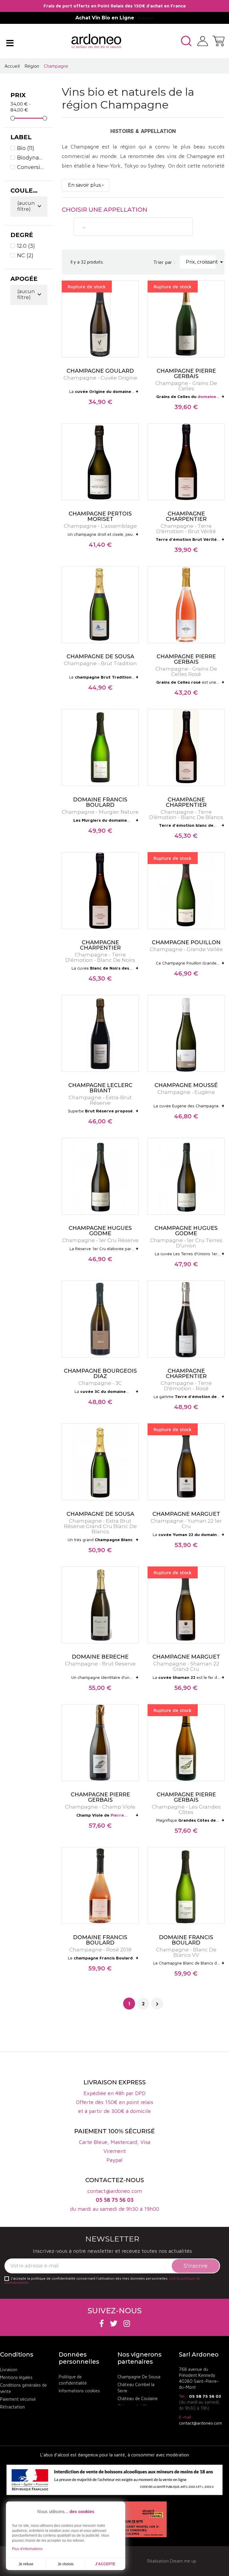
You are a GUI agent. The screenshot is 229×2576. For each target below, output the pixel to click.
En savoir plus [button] (84, 185)
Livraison (9, 2370)
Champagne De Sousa (139, 2377)
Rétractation (12, 2407)
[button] (186, 41)
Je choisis (66, 2564)
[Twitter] (114, 2323)
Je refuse (26, 2564)
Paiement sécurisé (18, 2399)
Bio (26, 148)
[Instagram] (127, 2323)
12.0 (26, 246)
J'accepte (105, 2564)
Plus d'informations (27, 2549)
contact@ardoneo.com (200, 2423)
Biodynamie (31, 158)
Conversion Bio (31, 167)
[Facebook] (102, 2323)
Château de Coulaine (138, 2398)
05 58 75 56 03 (205, 2396)
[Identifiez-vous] (203, 40)
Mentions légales (16, 2377)
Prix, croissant (201, 262)
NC (25, 256)
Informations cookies (79, 2391)
